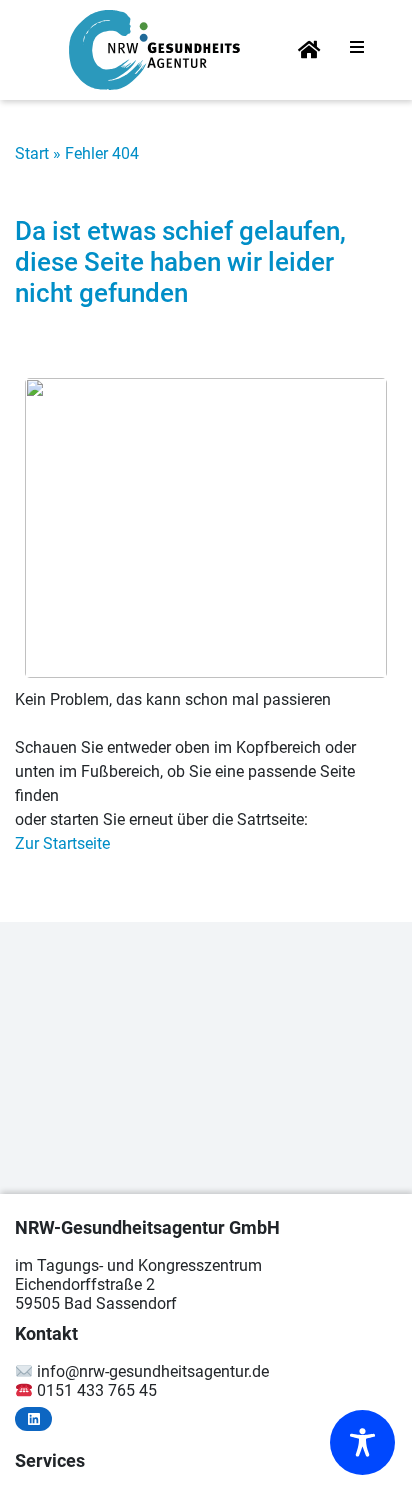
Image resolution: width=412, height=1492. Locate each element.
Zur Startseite (62, 843)
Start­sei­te (309, 51)
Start (32, 153)
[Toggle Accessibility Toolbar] (362, 1442)
